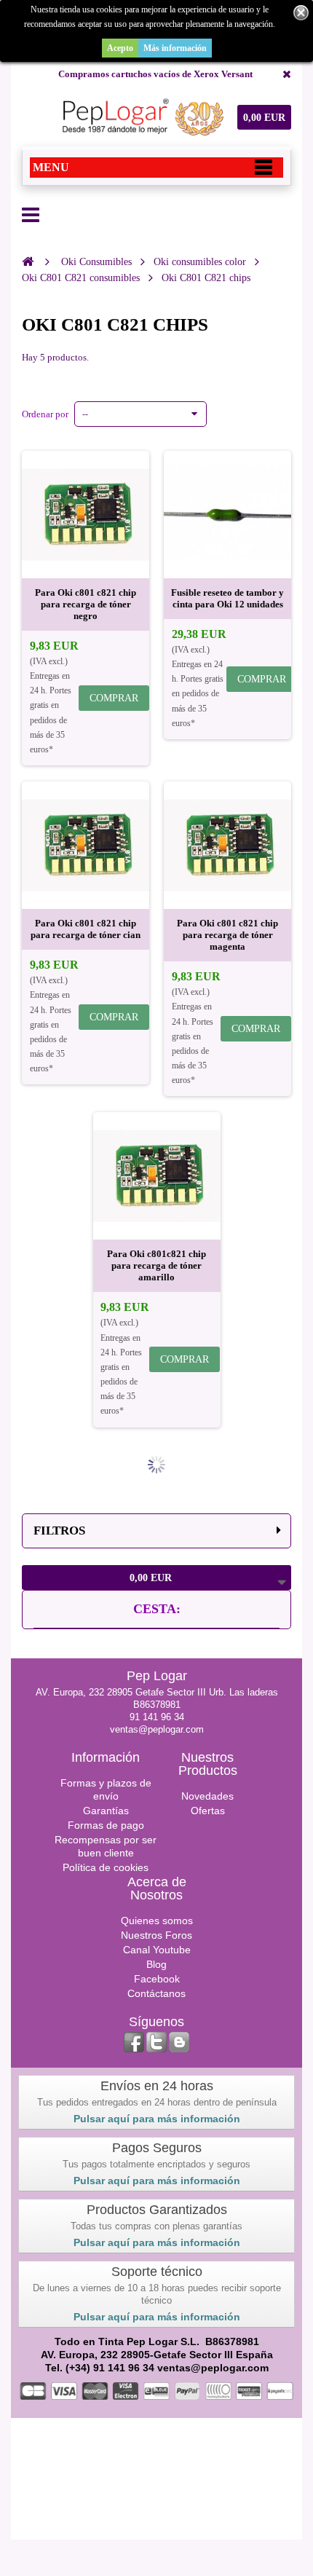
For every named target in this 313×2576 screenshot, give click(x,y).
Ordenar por (45, 414)
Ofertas (208, 1811)
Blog (156, 1964)
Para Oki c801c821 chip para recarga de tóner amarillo (156, 1265)
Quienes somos (157, 1921)
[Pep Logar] (140, 117)
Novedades (207, 1796)
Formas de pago (106, 1825)
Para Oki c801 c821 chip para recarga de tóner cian (86, 929)
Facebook (157, 1979)
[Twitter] (156, 2042)
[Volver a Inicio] (28, 261)
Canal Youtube (157, 1950)
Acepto (120, 48)
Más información (175, 48)
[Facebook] (134, 2042)
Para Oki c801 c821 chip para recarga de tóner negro (86, 604)
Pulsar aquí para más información (157, 2119)
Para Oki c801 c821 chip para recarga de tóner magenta (227, 935)
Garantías (106, 1811)
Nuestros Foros (156, 1935)
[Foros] (179, 2042)
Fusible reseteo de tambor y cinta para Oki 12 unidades (227, 598)
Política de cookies (106, 1867)
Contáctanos (156, 1993)
